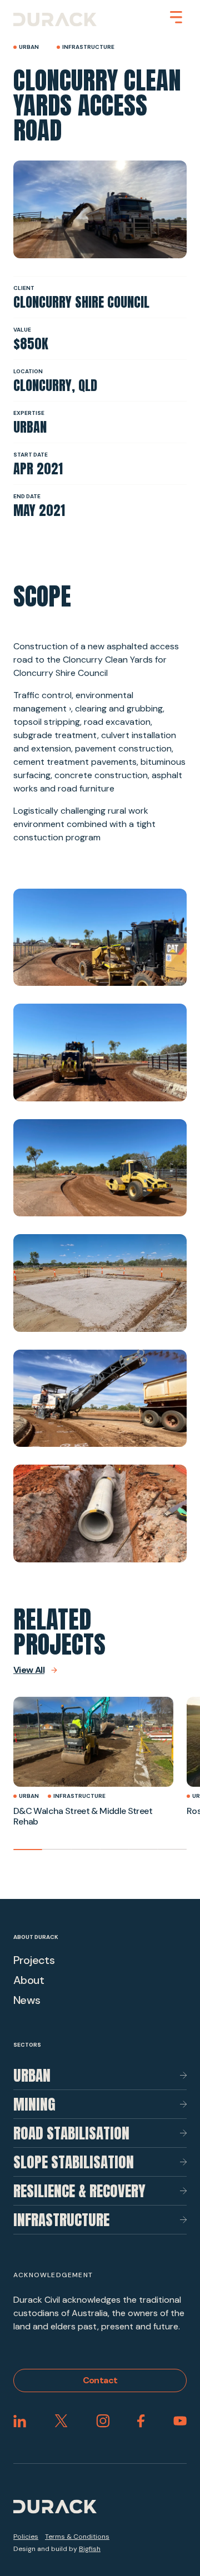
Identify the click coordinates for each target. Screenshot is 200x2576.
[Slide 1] (28, 1850)
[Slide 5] (143, 1850)
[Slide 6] (172, 1850)
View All (29, 1670)
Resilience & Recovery (79, 2191)
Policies (26, 2537)
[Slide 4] (114, 1850)
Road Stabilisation (71, 2133)
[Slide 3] (86, 1850)
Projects (34, 1960)
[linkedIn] (20, 2421)
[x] (61, 2421)
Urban (32, 2075)
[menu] (176, 17)
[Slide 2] (57, 1850)
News (27, 2000)
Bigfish (90, 2549)
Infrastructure (61, 2220)
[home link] (55, 19)
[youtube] (180, 2421)
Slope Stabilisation (74, 2162)
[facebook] (141, 2421)
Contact (100, 2380)
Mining (34, 2104)
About (29, 1980)
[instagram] (103, 2421)
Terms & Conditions (77, 2537)
